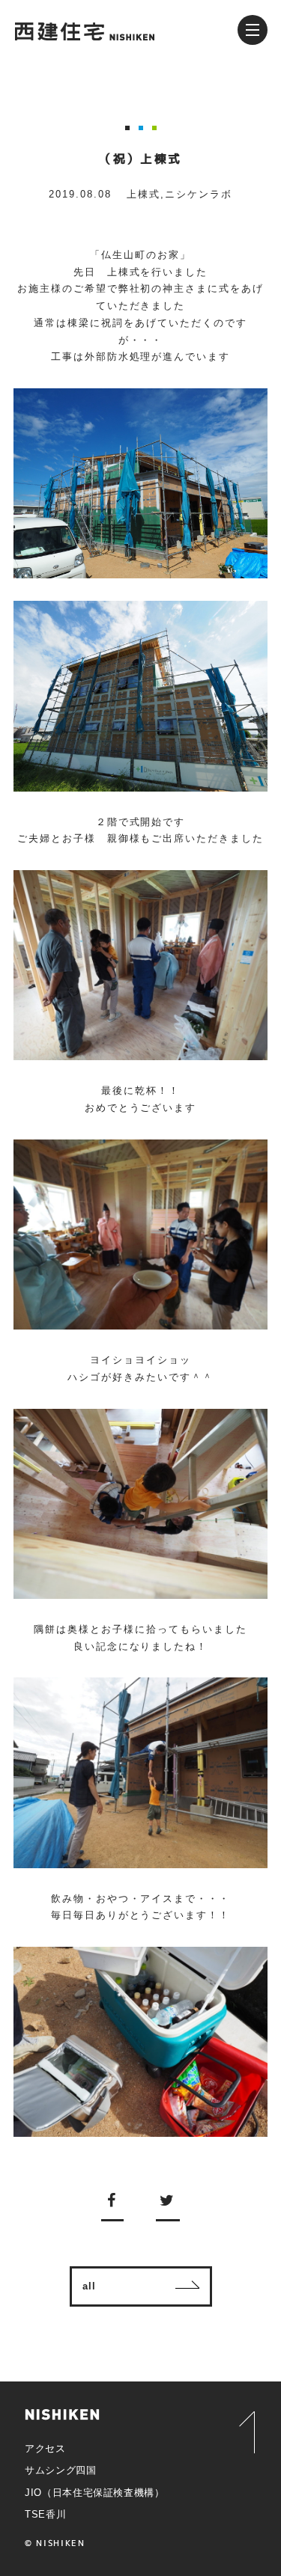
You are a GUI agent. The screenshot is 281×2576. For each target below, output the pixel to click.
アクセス (45, 2448)
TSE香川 (45, 2514)
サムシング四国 (61, 2470)
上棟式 (143, 194)
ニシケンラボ (199, 194)
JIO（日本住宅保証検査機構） (95, 2493)
